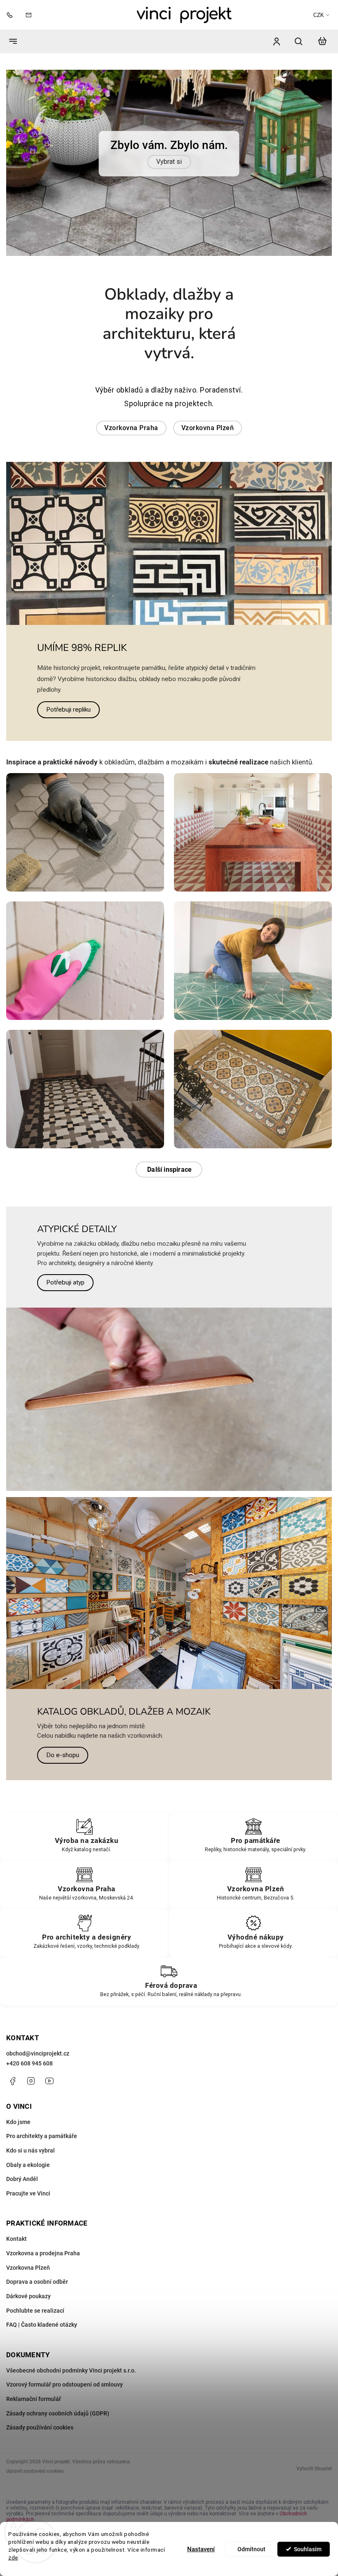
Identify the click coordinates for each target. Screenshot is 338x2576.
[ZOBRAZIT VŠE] (169, 1228)
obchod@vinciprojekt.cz (38, 2112)
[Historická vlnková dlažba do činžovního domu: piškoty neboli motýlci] (85, 1147)
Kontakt (16, 2297)
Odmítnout (251, 2549)
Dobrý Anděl (22, 2237)
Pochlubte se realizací (35, 2369)
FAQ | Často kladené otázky (42, 2383)
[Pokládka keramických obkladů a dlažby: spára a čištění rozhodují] (85, 891)
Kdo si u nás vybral (31, 2209)
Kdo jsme (18, 2180)
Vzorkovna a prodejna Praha (43, 2311)
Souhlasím (308, 2549)
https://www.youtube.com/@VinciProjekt (49, 2139)
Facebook (12, 2139)
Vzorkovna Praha (131, 486)
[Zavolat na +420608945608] (12, 15)
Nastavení (201, 2549)
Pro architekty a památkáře (42, 2195)
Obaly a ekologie (28, 2223)
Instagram (31, 2139)
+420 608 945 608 (29, 2122)
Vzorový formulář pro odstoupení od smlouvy (65, 2443)
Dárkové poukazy (28, 2354)
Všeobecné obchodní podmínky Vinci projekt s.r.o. (71, 2429)
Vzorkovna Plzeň (208, 486)
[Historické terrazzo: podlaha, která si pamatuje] (253, 891)
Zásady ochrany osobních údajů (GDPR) (58, 2472)
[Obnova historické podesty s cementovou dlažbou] (253, 1147)
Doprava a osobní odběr (37, 2340)
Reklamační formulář (34, 2457)
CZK (319, 15)
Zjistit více (169, 195)
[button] (22, 192)
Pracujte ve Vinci (28, 2252)
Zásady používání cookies (40, 2486)
